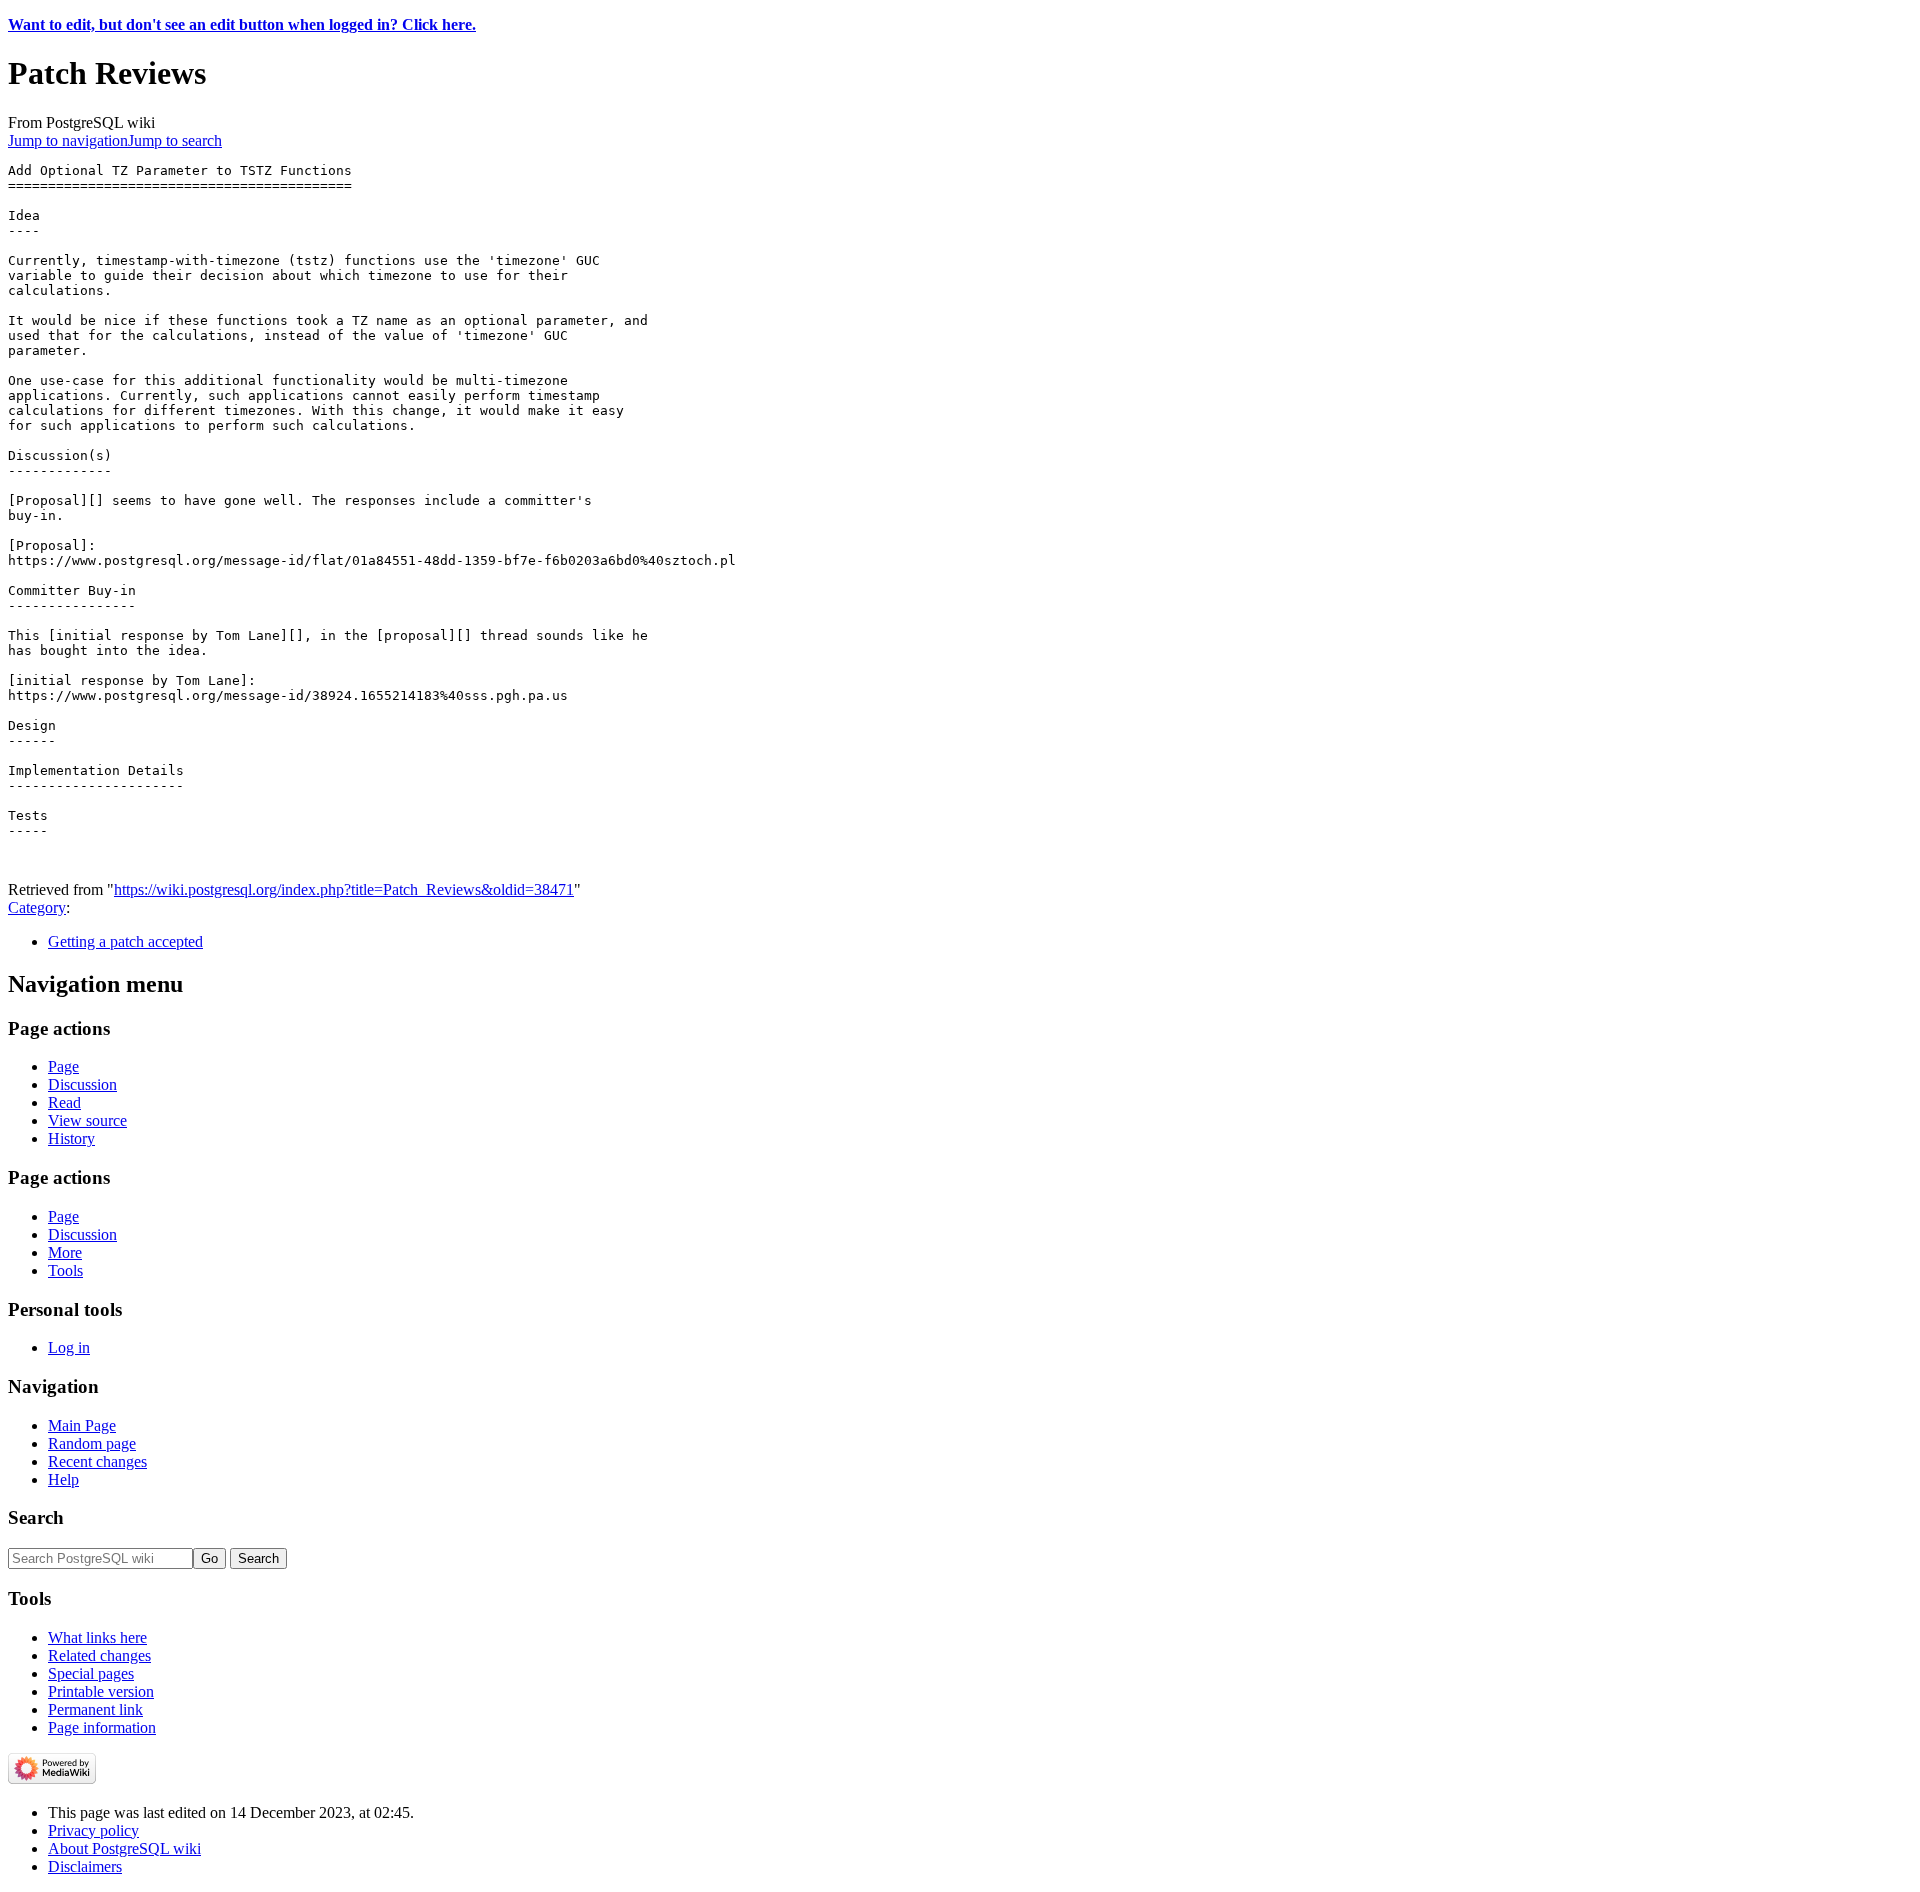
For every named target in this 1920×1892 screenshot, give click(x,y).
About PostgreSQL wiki (124, 1848)
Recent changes (97, 1461)
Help (63, 1479)
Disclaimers (85, 1866)
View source (87, 1120)
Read (64, 1102)
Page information (102, 1727)
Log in (69, 1347)
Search (36, 1517)
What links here (97, 1637)
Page (63, 1066)
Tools (65, 1270)
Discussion (82, 1084)
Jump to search (175, 140)
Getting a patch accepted (125, 941)
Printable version (101, 1691)
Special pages (91, 1673)
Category (37, 907)
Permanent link (95, 1709)
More (65, 1252)
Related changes (99, 1655)
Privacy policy (93, 1830)
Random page (92, 1443)
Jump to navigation (68, 140)
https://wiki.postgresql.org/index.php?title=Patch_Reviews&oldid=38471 (344, 889)
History (71, 1138)
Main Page (82, 1425)
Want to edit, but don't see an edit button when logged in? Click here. (242, 24)
